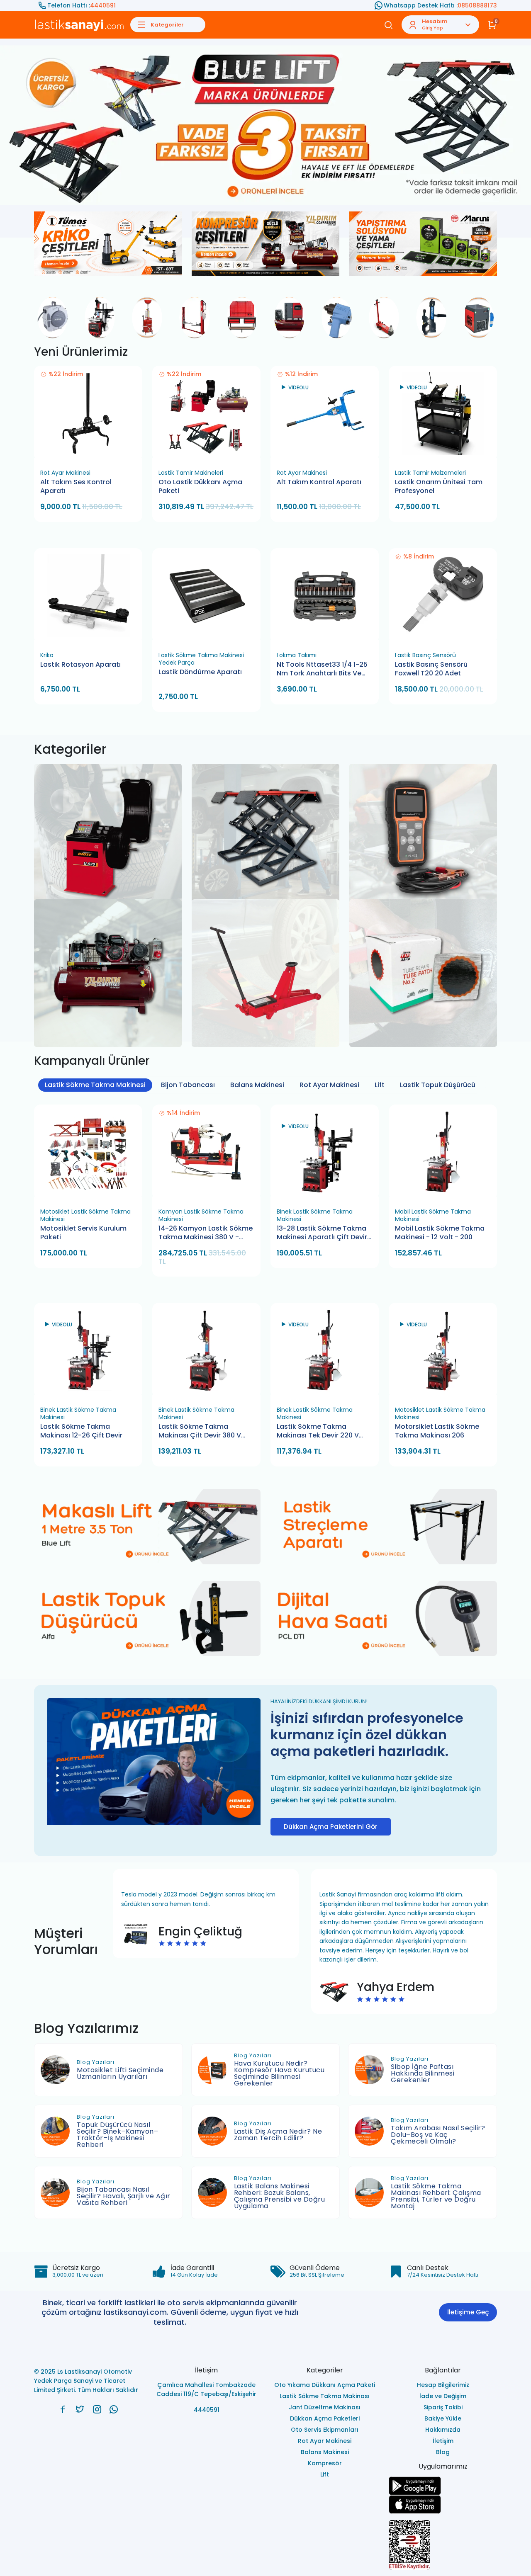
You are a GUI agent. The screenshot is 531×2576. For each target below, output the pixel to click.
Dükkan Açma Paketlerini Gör (331, 1826)
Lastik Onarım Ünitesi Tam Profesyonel (439, 486)
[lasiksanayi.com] (63, 2409)
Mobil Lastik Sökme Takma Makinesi (433, 1215)
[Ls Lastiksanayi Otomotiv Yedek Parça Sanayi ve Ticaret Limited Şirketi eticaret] (443, 2544)
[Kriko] (265, 936)
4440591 (103, 5)
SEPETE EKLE (92, 455)
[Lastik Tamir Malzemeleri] (423, 936)
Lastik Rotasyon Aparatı (80, 664)
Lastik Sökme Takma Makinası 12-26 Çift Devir (81, 1431)
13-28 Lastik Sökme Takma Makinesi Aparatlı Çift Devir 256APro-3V (322, 1233)
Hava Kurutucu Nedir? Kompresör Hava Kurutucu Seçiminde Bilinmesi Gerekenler (279, 2073)
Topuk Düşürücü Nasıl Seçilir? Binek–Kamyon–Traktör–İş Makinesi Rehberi (117, 2134)
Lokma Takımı (297, 655)
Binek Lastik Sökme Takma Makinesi (315, 1215)
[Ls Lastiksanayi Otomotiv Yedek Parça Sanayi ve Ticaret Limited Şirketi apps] (443, 2504)
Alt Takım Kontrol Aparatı (319, 482)
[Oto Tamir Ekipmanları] (423, 801)
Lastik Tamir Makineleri (191, 472)
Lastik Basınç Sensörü (425, 655)
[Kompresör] (108, 936)
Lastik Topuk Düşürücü (438, 1084)
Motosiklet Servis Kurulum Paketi (83, 1232)
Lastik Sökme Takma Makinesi (95, 1084)
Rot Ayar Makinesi (65, 472)
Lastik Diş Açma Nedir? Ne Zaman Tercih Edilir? (278, 2134)
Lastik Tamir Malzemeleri (430, 472)
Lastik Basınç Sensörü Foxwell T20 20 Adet (431, 669)
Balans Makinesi (257, 1084)
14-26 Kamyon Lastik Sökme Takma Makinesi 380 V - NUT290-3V (206, 1233)
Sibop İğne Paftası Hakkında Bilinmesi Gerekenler (423, 2073)
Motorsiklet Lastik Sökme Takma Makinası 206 (437, 1431)
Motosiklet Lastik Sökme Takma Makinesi (85, 1215)
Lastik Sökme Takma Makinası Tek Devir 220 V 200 (318, 1431)
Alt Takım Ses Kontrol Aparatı (76, 486)
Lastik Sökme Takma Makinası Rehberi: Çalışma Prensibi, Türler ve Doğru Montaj (436, 2196)
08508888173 (477, 5)
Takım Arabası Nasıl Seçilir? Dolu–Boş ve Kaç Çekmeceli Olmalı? (438, 2134)
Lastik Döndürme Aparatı (200, 672)
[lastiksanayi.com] (265, 125)
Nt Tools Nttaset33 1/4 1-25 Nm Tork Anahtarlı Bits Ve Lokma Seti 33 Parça (322, 669)
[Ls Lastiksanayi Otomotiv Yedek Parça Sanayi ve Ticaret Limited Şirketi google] (443, 2485)
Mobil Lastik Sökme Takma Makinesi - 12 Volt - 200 (440, 1232)
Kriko (47, 655)
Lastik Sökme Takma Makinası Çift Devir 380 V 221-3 (200, 1431)
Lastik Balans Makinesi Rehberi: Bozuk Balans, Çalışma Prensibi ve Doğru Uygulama (280, 2196)
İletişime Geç (468, 2312)
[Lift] (265, 801)
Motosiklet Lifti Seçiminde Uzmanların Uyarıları (120, 2073)
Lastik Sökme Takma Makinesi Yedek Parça (201, 658)
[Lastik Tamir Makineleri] (108, 801)
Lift (380, 1084)
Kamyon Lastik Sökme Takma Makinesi (201, 1215)
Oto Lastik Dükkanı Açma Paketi (200, 486)
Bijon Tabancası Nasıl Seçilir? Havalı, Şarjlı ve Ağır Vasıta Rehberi (124, 2196)
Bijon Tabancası (188, 1084)
